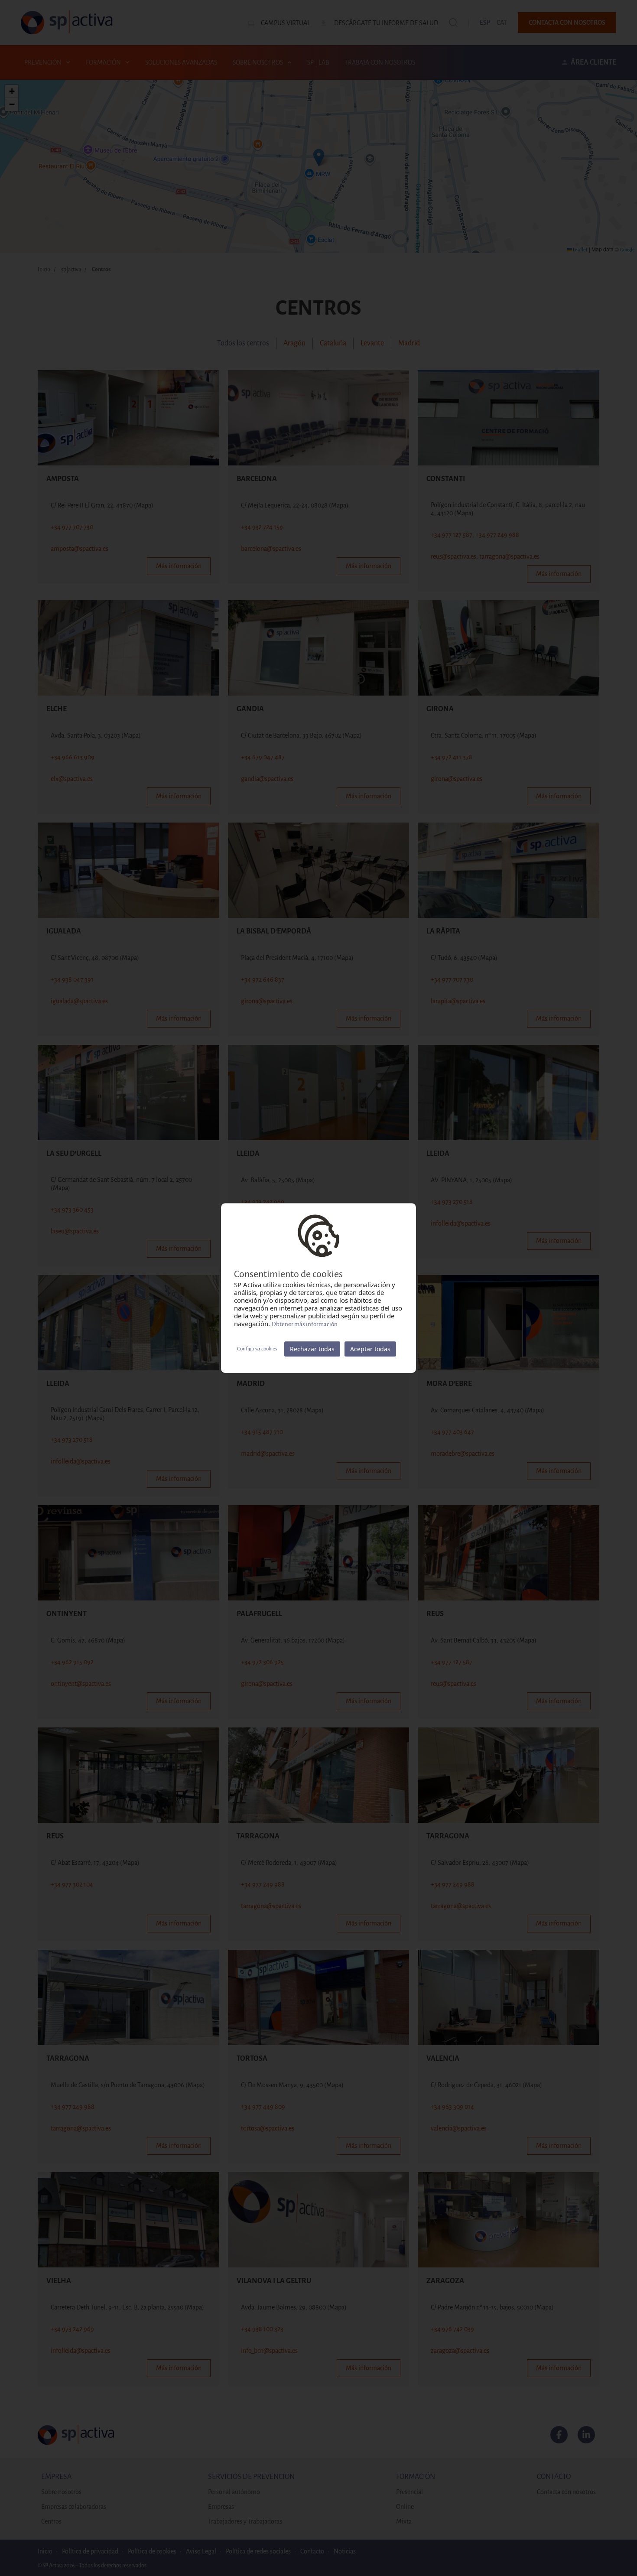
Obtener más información (305, 1324)
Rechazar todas (312, 1349)
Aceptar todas (370, 1349)
